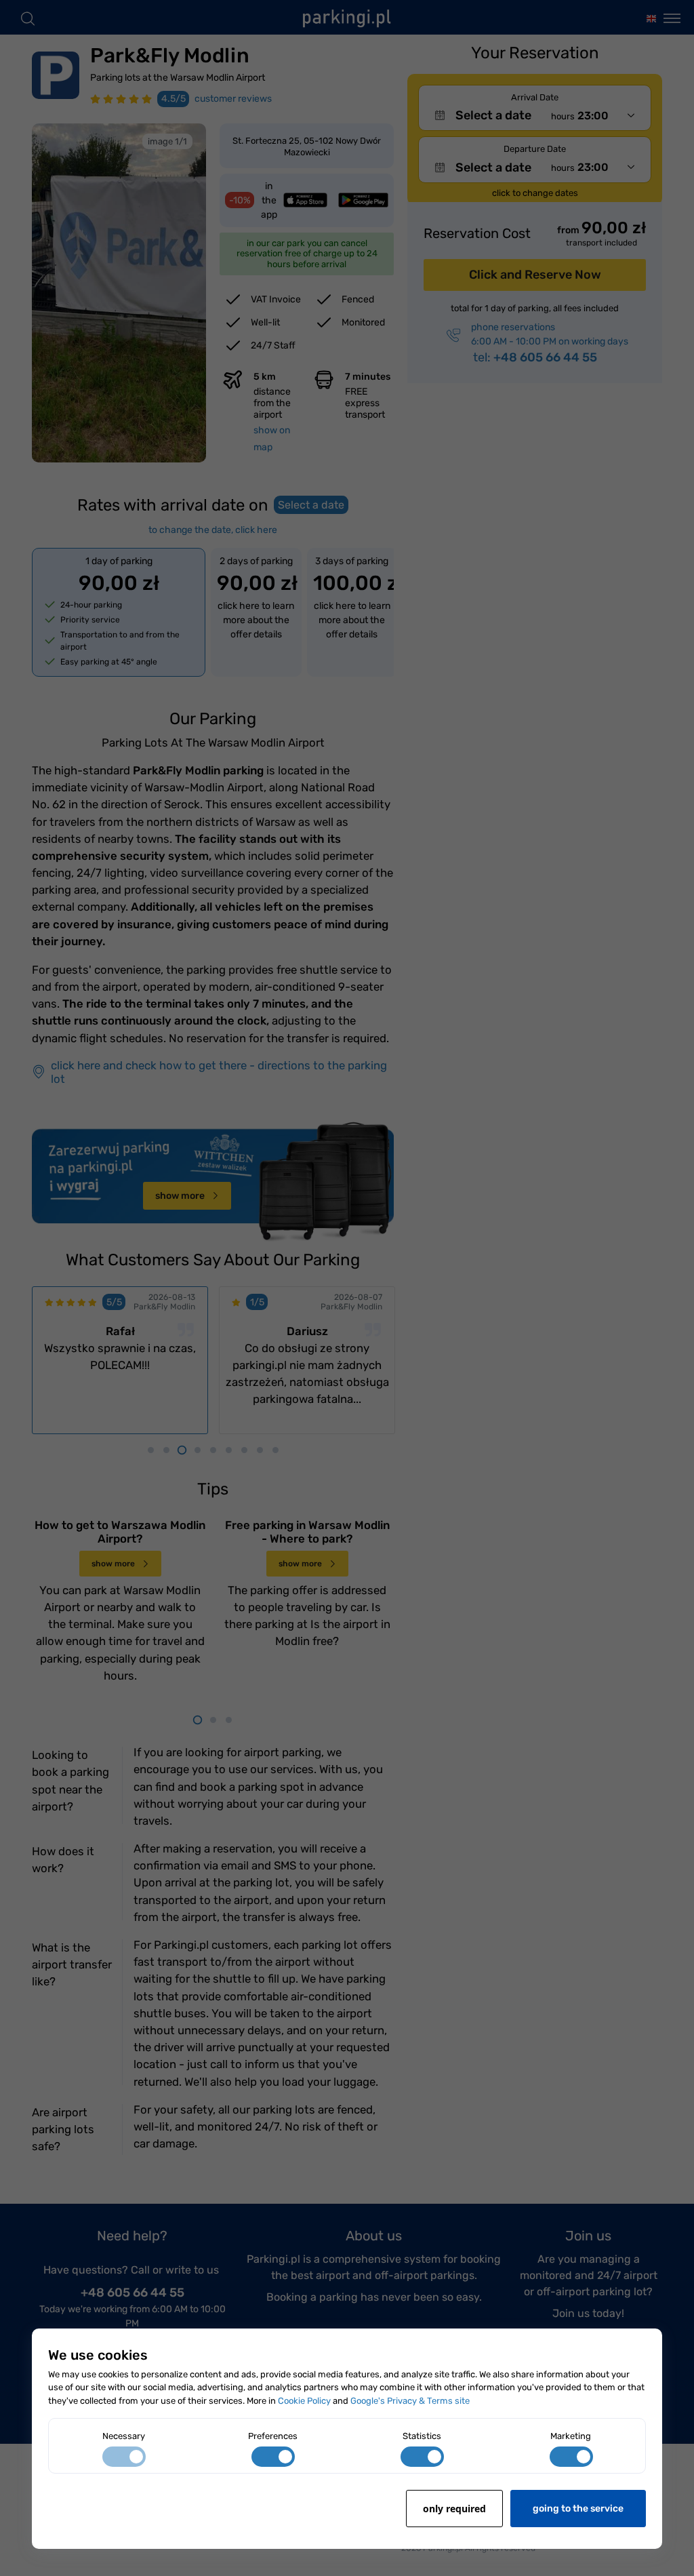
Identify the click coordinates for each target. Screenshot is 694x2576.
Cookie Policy (304, 2401)
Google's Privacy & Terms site (410, 2401)
